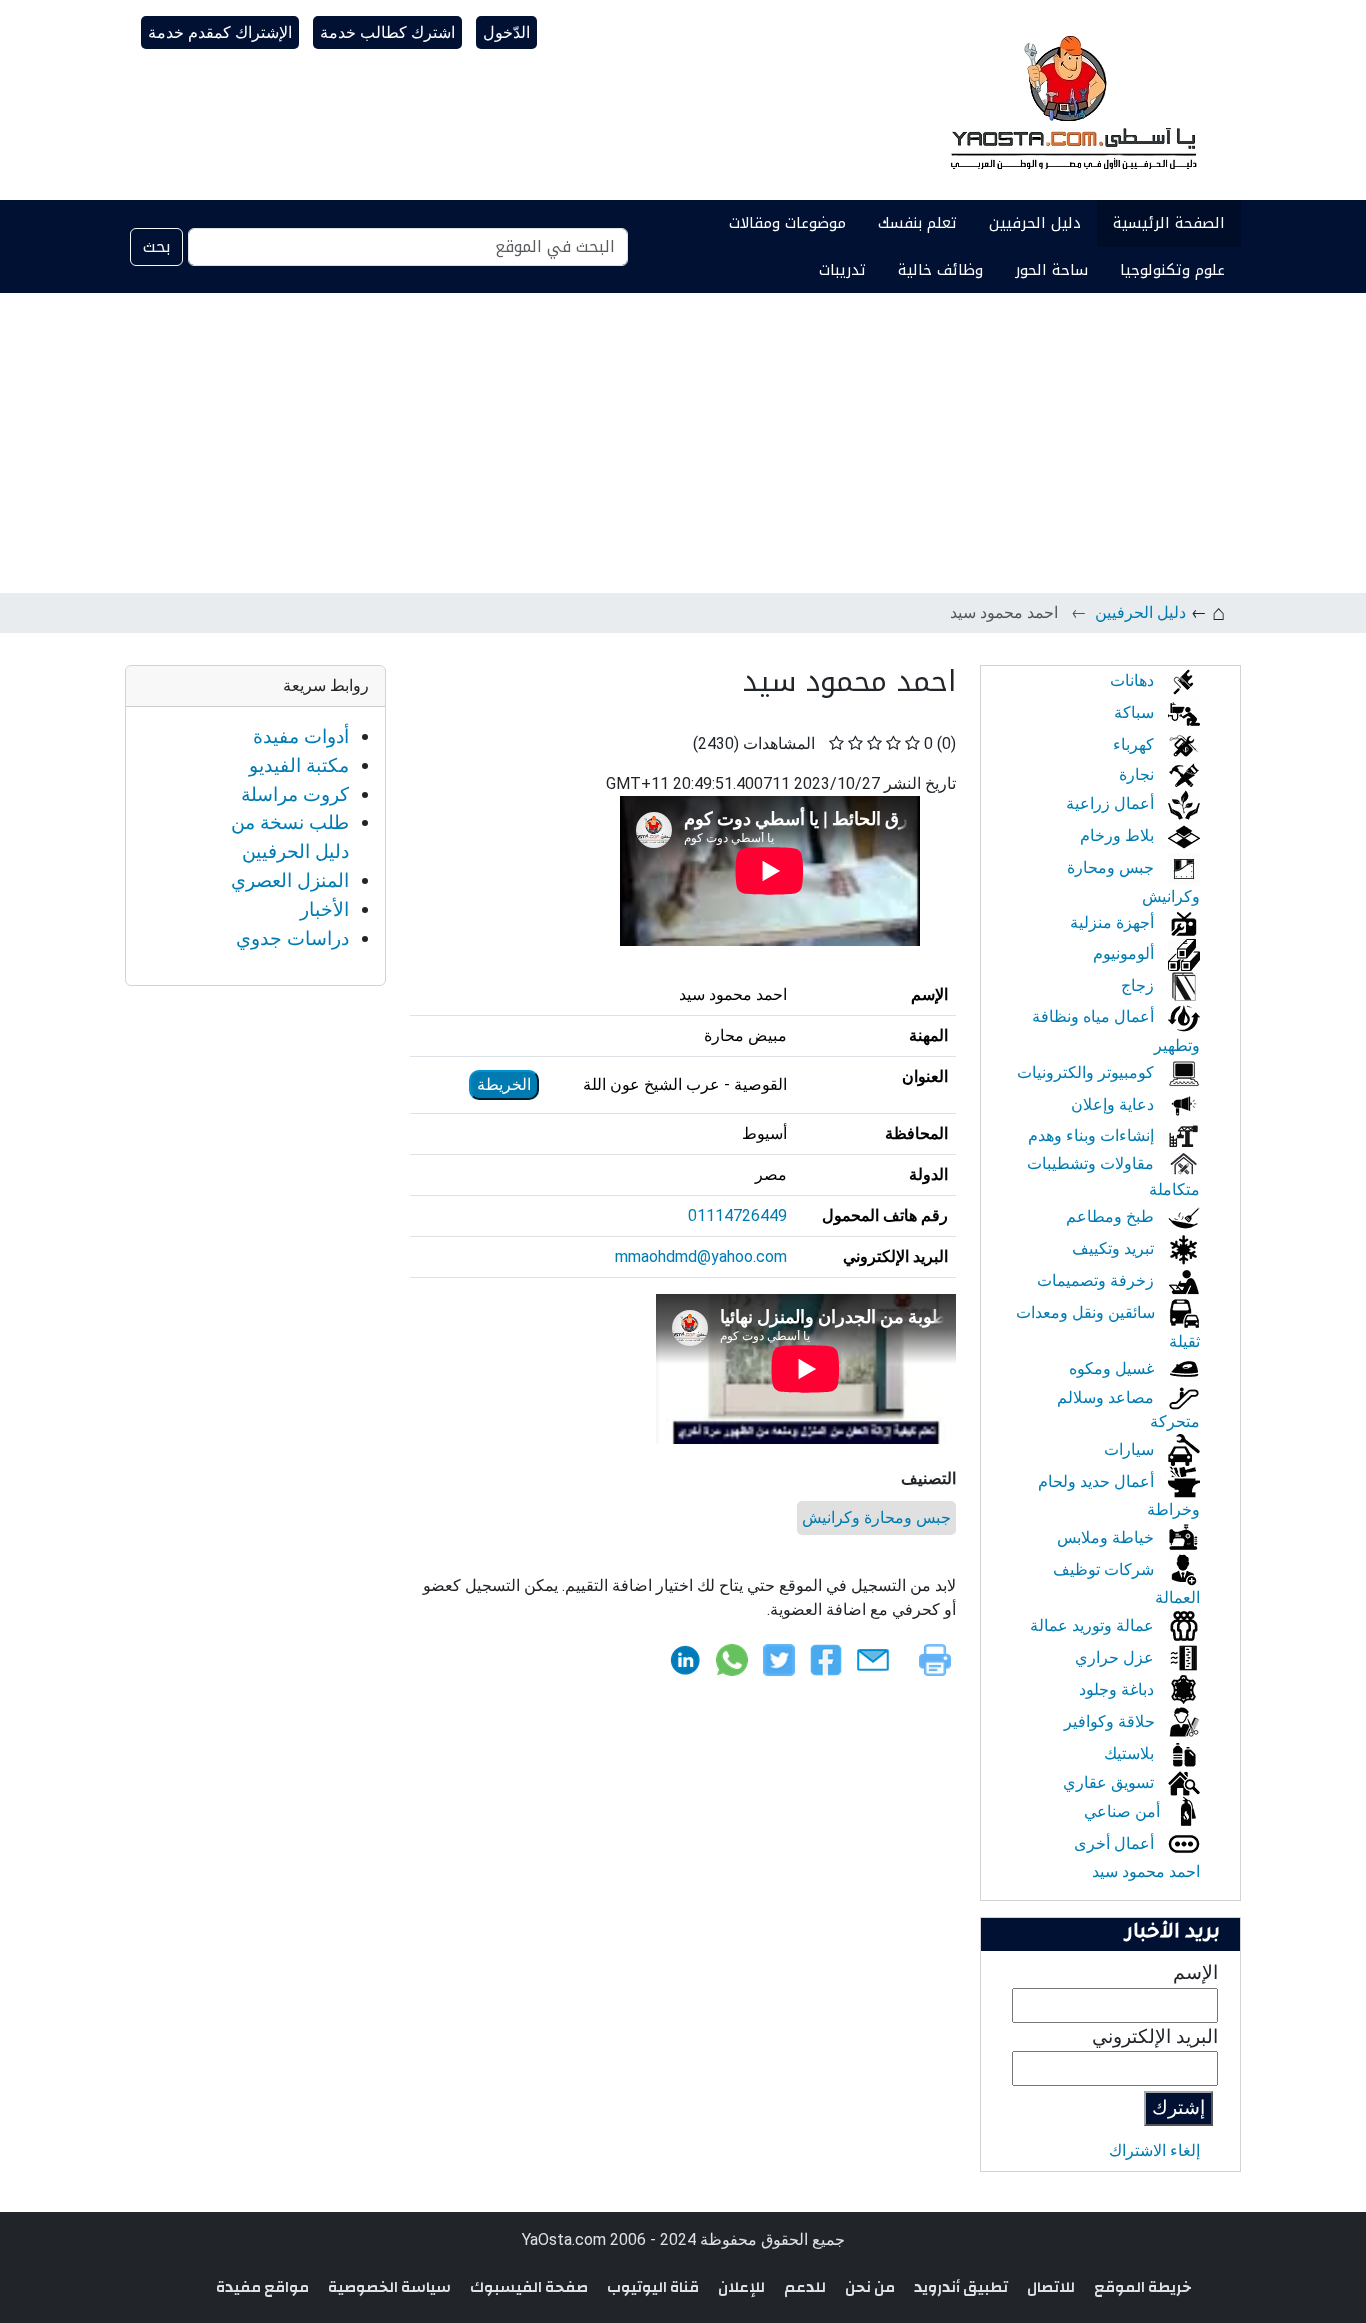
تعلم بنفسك (917, 223)
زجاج (1139, 985)
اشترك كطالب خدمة (387, 32)
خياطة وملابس (1107, 1537)
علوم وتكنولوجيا (1172, 270)
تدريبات (842, 270)
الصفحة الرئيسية (1169, 223)
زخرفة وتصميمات (1097, 1280)
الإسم (1195, 1972)
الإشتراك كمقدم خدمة (220, 32)
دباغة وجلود (1118, 1689)
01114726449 (737, 1215)
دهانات (1134, 680)
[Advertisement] (683, 443)
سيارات (1131, 1449)
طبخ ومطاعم (1112, 1216)
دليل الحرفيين (1035, 223)
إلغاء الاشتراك (1154, 2150)
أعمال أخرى (1116, 1843)
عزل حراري (1116, 1657)
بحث (156, 246)
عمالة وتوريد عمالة (1094, 1625)
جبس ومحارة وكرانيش (876, 1517)
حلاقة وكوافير (1111, 1721)
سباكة (1136, 712)
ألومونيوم (1125, 953)
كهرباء (1135, 744)
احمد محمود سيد (1146, 1871)
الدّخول (506, 32)
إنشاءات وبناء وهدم (1093, 1135)
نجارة (1138, 774)
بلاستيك (1131, 1753)
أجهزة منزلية (1114, 922)
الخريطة (504, 1084)
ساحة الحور (1051, 270)
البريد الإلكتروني (1155, 2036)
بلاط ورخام (1119, 835)
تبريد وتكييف (1115, 1248)
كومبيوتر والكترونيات (1087, 1072)
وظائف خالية (940, 270)
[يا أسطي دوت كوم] (1071, 100)
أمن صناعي (1124, 1811)
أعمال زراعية (1112, 803)
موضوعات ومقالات (787, 223)
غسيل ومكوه (1113, 1368)
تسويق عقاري (1110, 1782)
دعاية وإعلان (1114, 1104)
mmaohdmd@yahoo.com (701, 1256)
